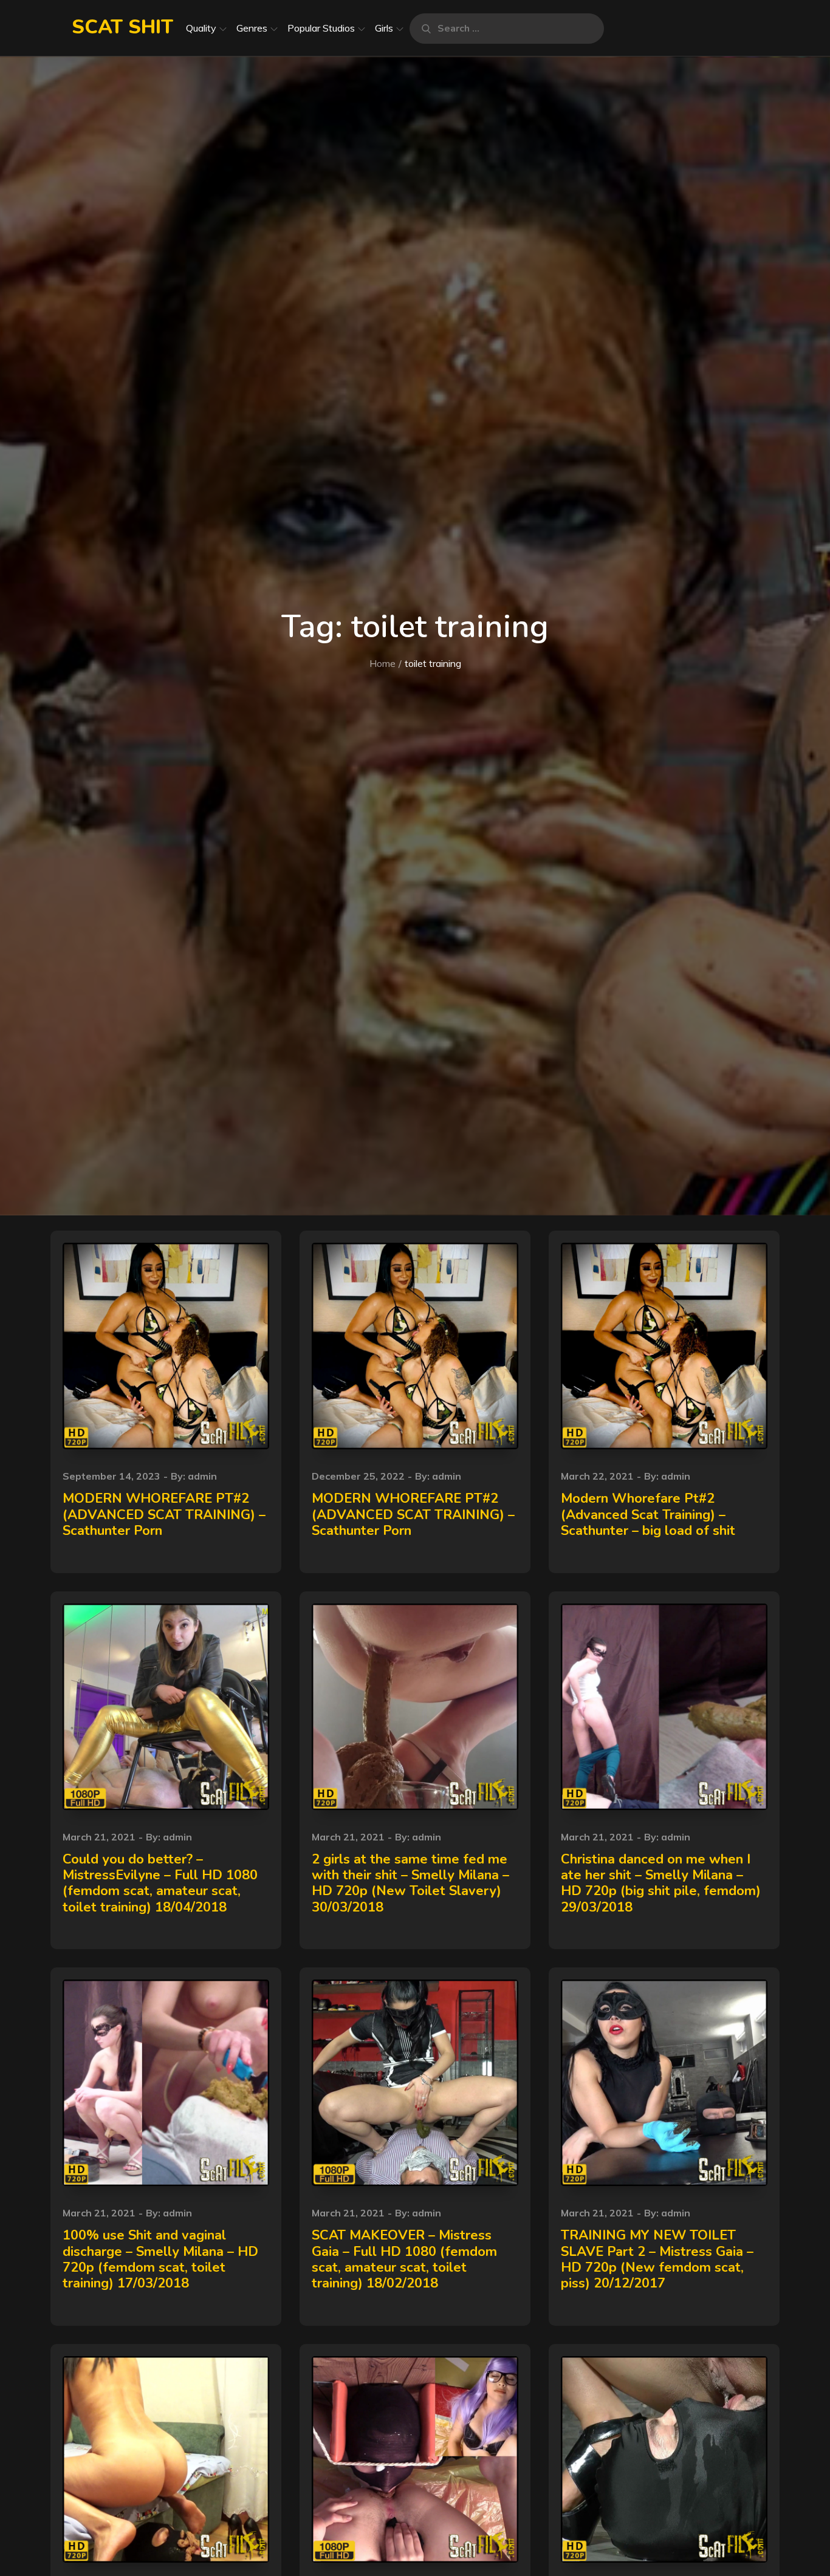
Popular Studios (321, 28)
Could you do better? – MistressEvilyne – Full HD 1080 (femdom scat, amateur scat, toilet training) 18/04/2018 (160, 1883)
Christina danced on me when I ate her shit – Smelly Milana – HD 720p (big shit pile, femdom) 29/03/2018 (661, 1883)
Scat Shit (122, 27)
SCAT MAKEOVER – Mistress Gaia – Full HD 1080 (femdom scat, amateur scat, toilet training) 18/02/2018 (404, 2259)
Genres (252, 28)
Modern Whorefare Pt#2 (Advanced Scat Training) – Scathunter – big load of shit (648, 1515)
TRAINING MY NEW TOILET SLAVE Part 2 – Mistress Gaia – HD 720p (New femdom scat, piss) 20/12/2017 (657, 2259)
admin (202, 1476)
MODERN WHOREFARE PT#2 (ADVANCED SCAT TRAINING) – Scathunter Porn (164, 1515)
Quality (201, 28)
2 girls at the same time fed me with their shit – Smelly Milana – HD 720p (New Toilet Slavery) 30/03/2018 (410, 1883)
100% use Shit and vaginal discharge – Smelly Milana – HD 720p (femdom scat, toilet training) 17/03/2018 (160, 2259)
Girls (384, 28)
